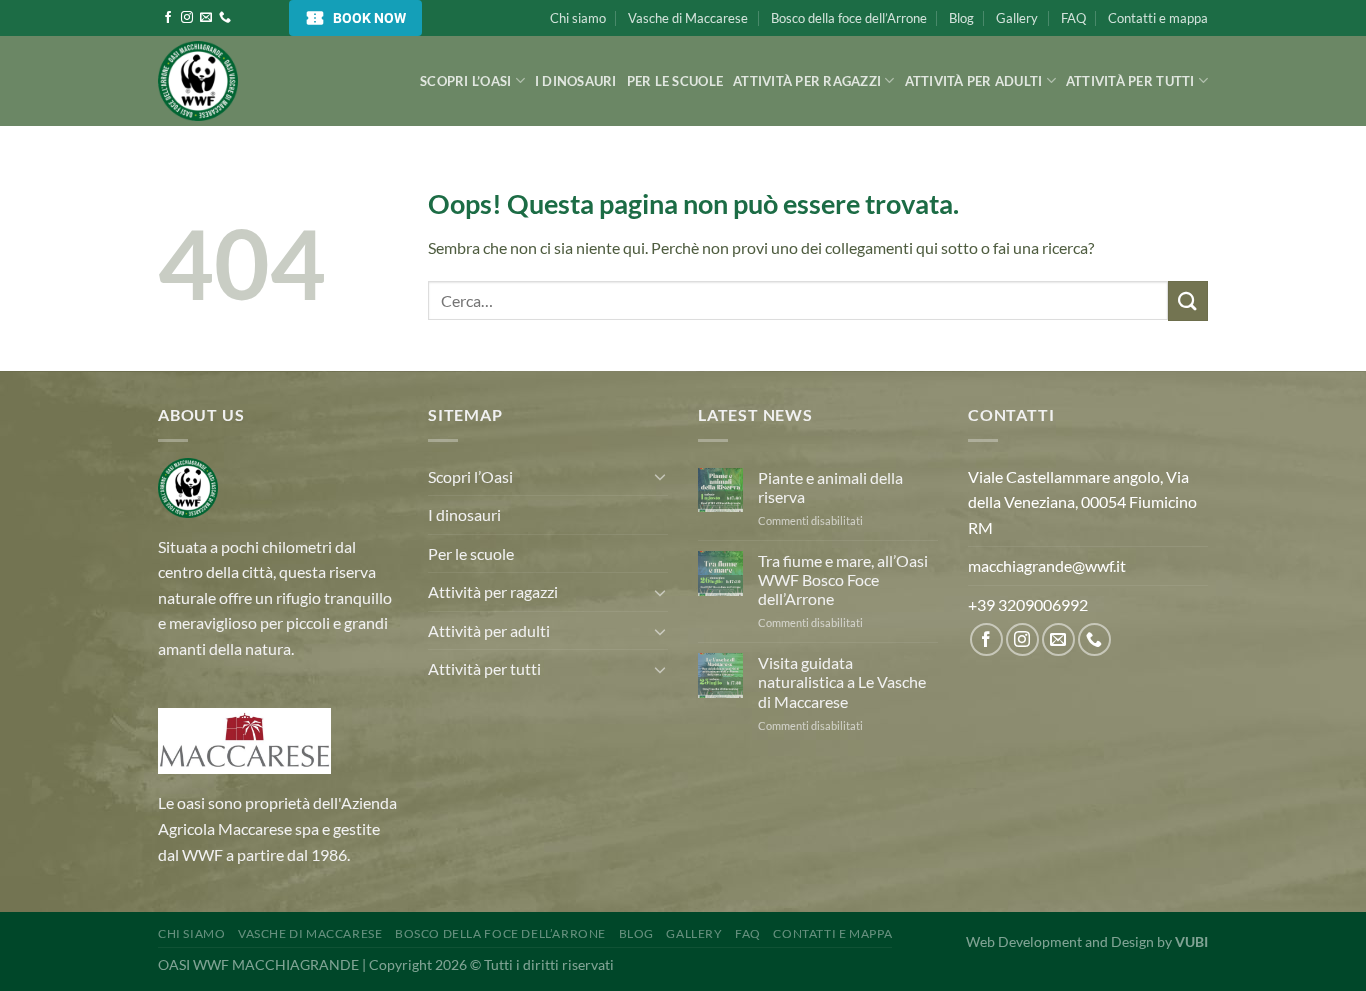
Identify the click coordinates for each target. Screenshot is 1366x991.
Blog (961, 18)
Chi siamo (578, 18)
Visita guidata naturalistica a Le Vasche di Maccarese (842, 681)
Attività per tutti (1130, 81)
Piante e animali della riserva (830, 487)
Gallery (1017, 18)
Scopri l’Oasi (465, 81)
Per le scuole (675, 81)
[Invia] (1188, 300)
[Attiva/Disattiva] (660, 476)
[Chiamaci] (225, 18)
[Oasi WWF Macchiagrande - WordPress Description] (258, 81)
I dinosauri (576, 81)
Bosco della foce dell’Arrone (849, 18)
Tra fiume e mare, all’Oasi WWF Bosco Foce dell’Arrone (843, 579)
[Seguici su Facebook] (168, 18)
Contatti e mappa (1158, 18)
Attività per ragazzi (807, 81)
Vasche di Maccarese (688, 18)
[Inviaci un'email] (206, 18)
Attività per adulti (974, 81)
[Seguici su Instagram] (187, 18)
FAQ (1073, 18)
